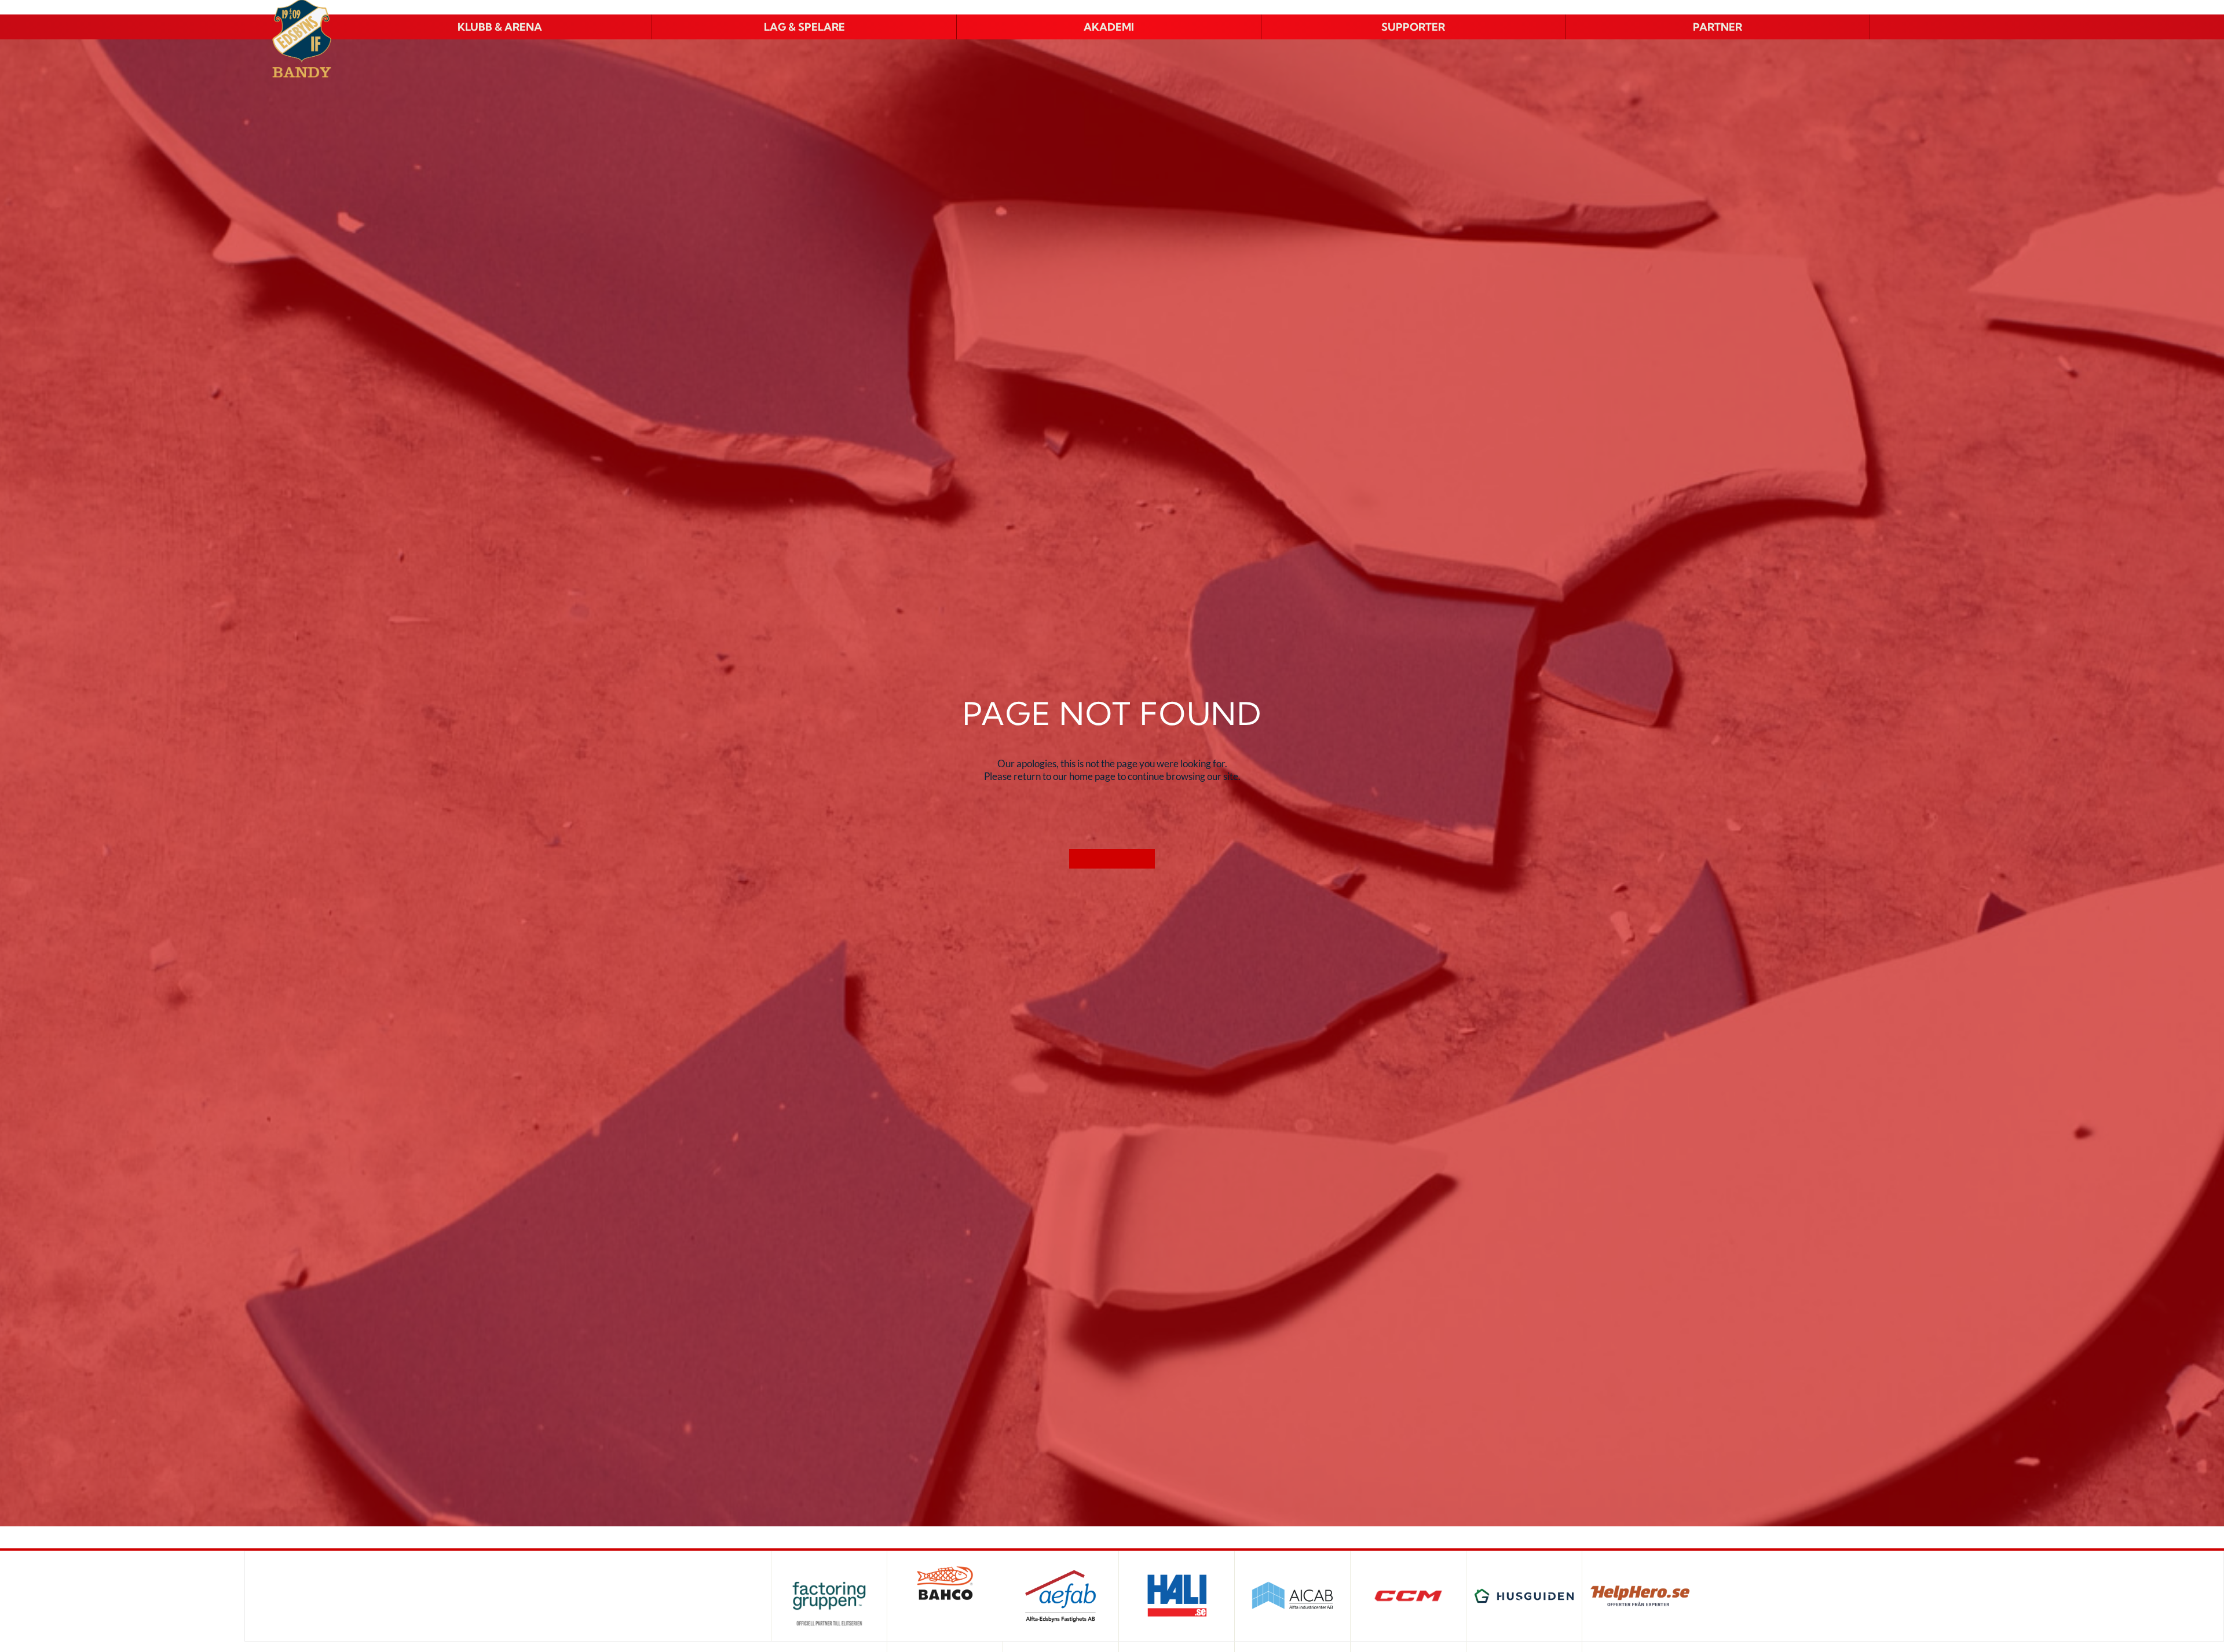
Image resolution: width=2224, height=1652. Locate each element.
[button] (500, 27)
